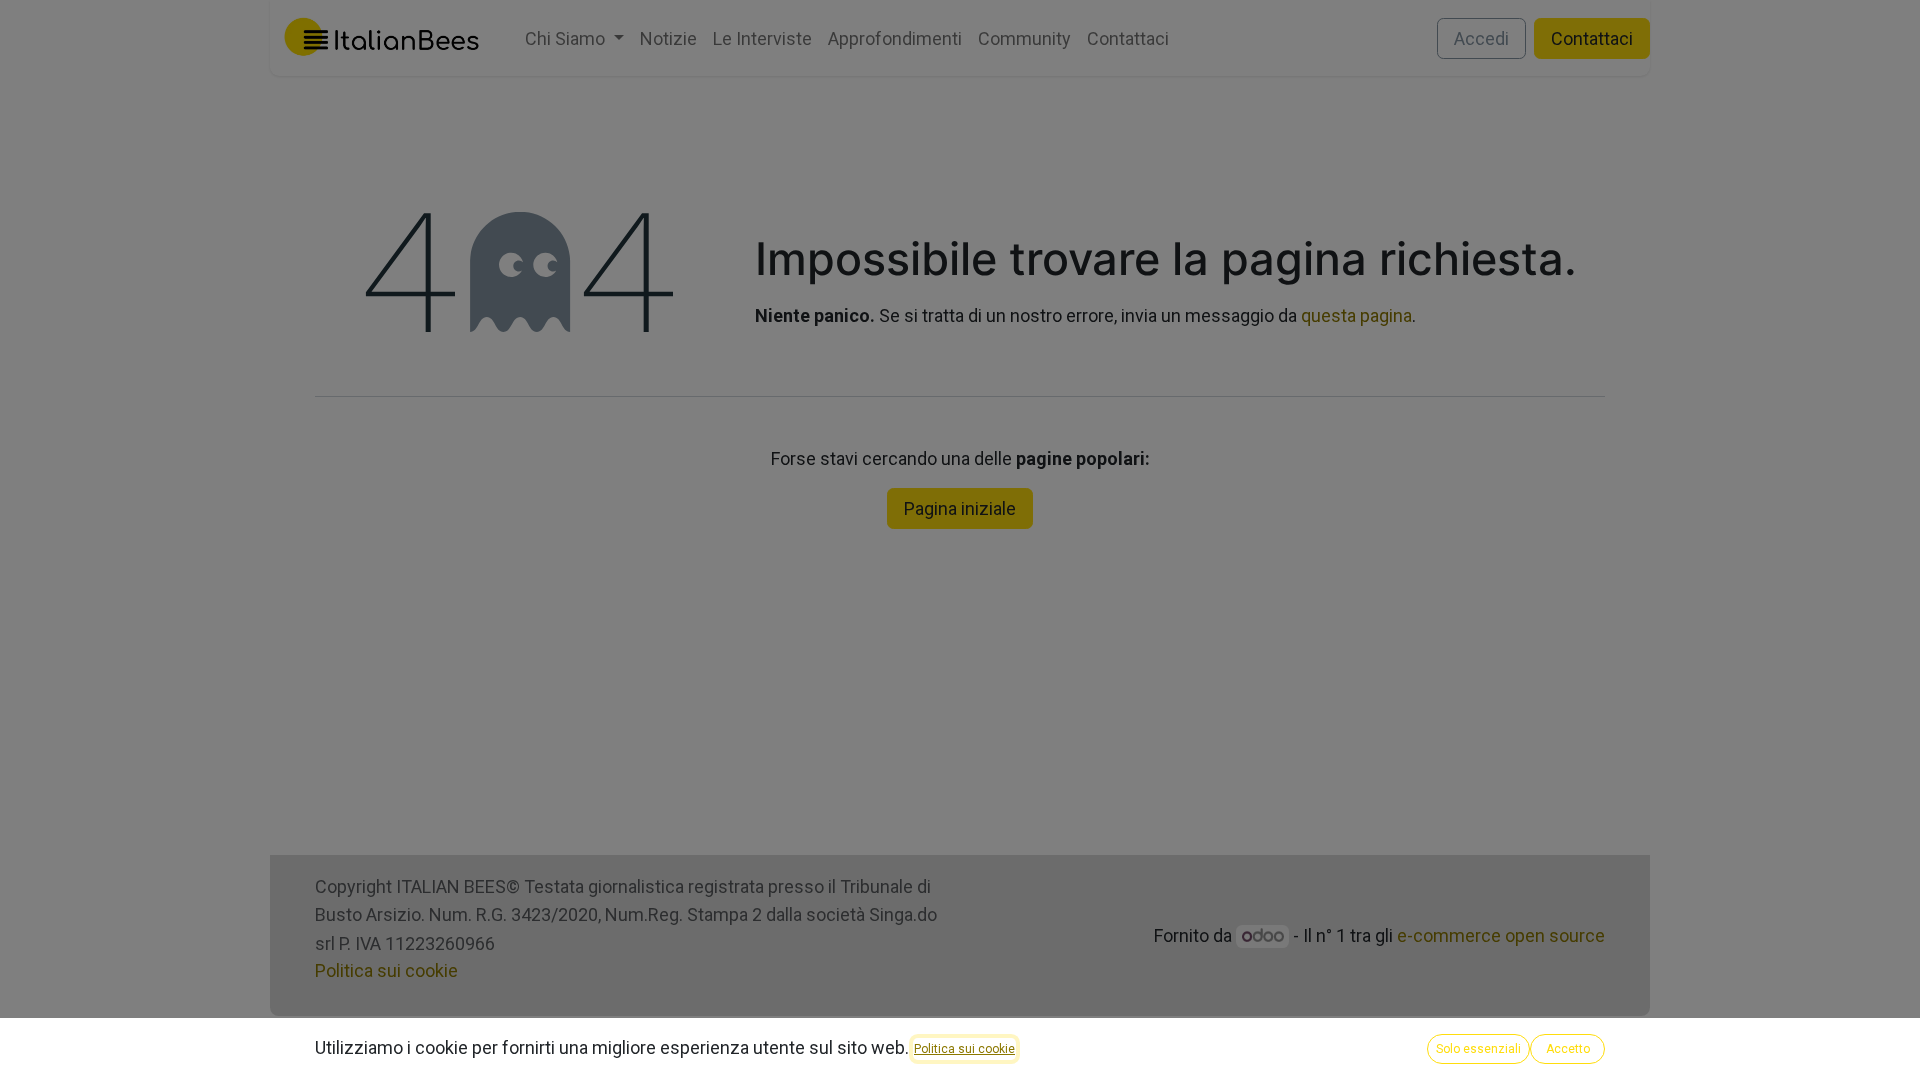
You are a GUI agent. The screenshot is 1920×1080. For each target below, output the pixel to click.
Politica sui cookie (964, 1049)
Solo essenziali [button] (1478, 1049)
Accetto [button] (1568, 1049)
